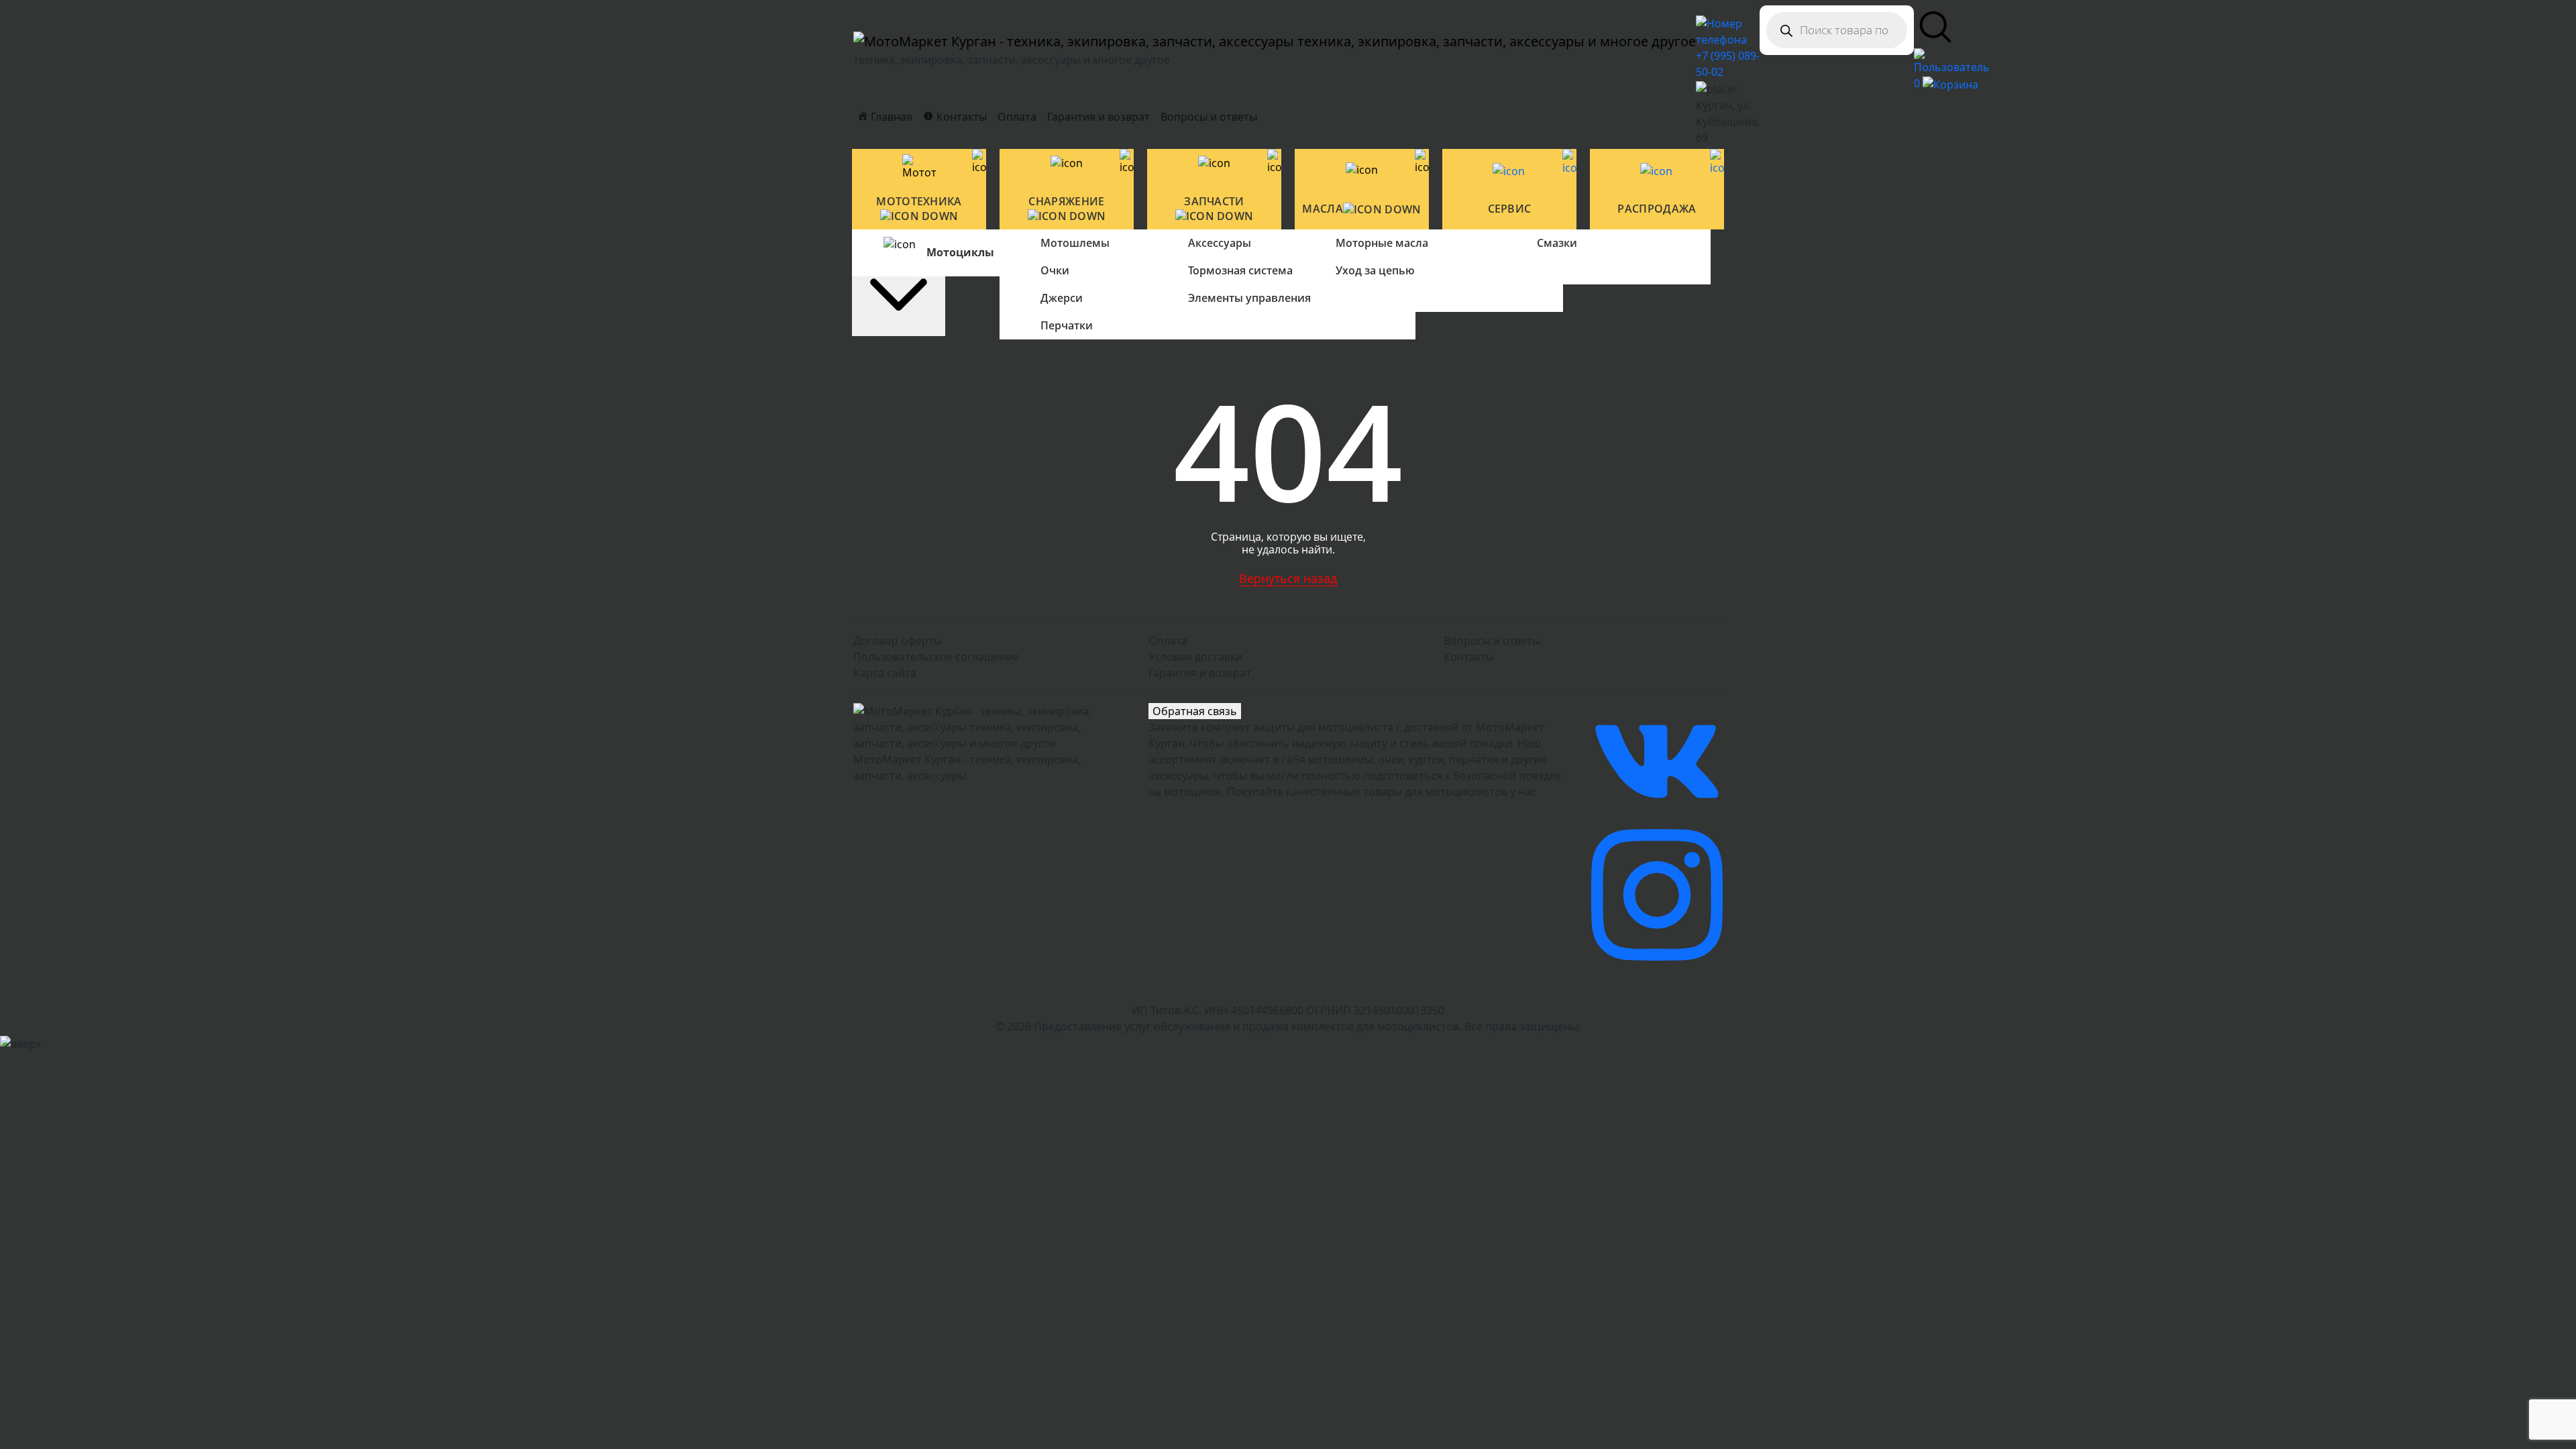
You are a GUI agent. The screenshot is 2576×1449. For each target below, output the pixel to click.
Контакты (1469, 657)
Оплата (1017, 117)
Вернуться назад (1288, 578)
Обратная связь (1195, 711)
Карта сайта (885, 673)
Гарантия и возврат (1098, 117)
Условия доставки (1195, 657)
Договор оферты (898, 641)
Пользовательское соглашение (936, 657)
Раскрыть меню (899, 243)
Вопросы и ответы (1209, 117)
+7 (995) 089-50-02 (1728, 64)
